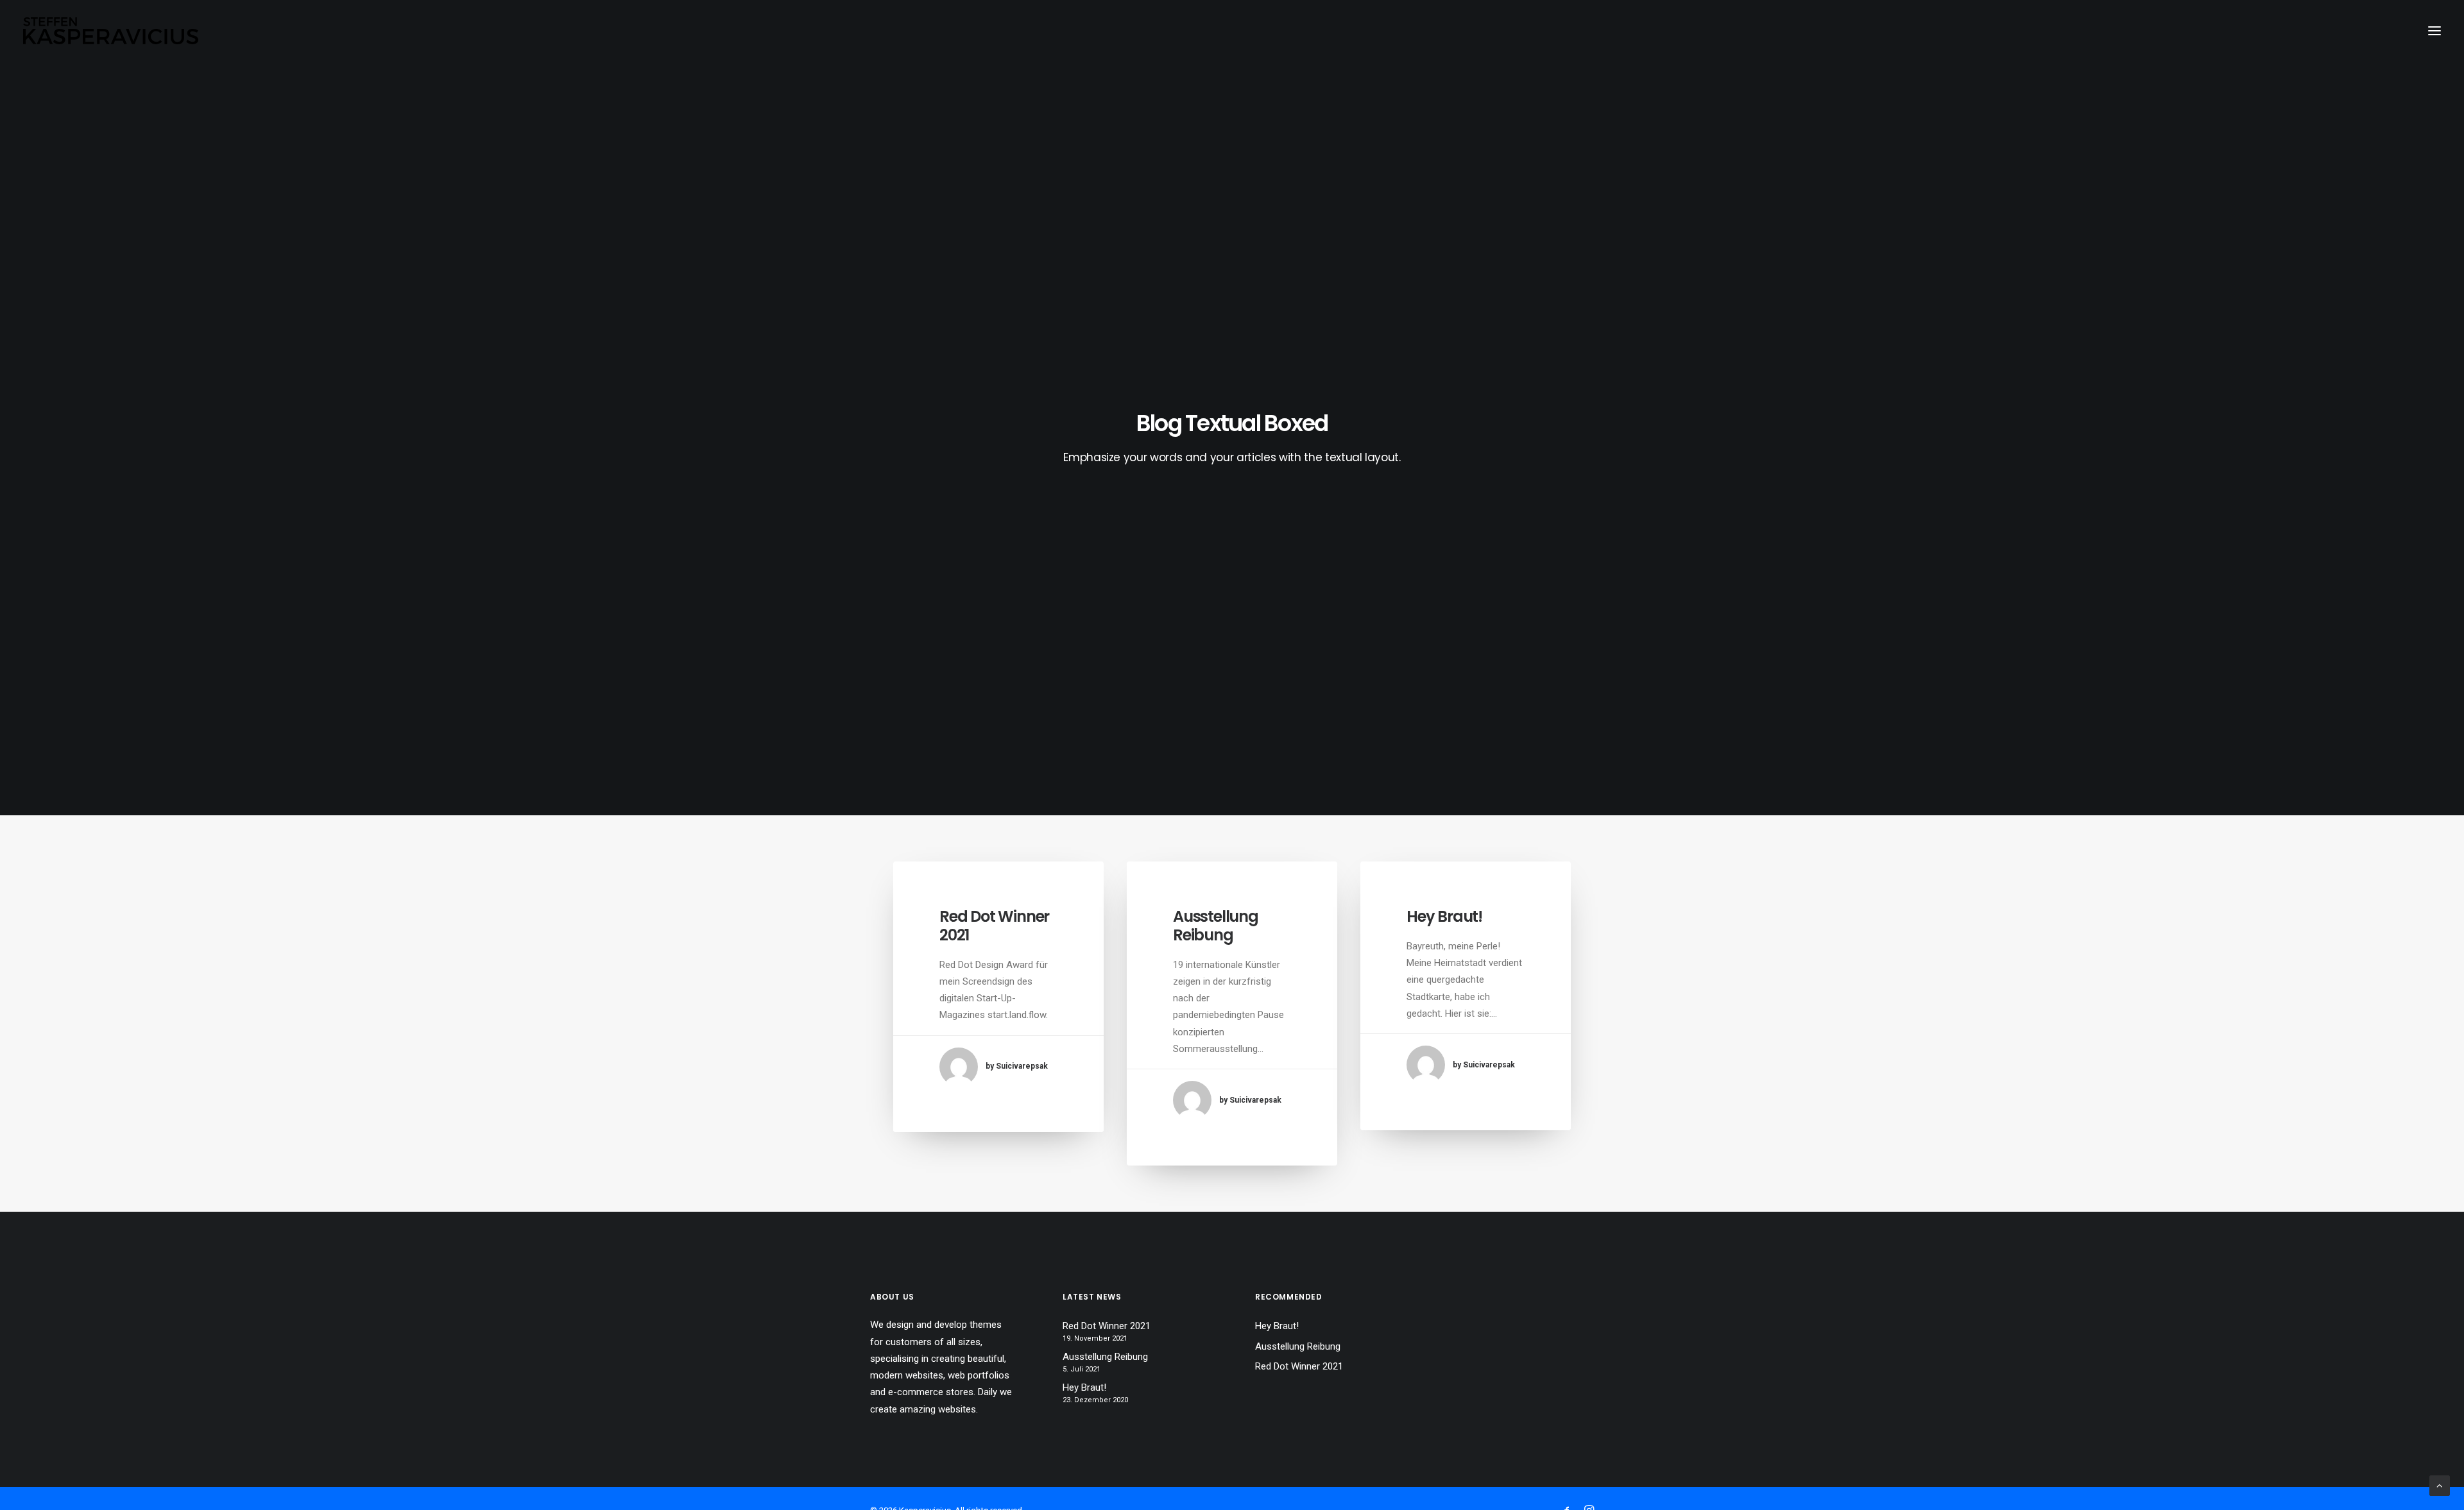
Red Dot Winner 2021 (994, 926)
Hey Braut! (1444, 916)
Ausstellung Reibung (1216, 926)
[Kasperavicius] (111, 31)
